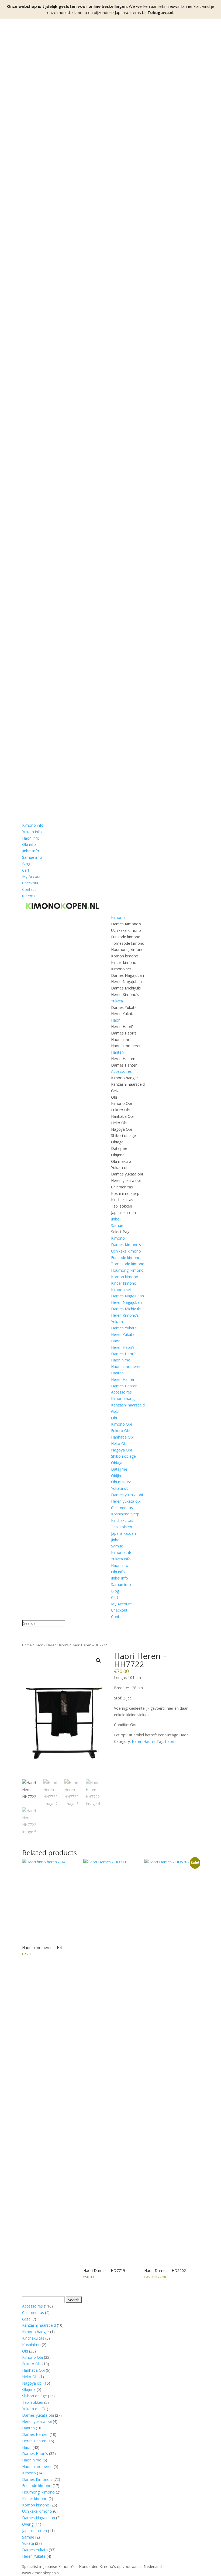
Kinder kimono (124, 962)
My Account (32, 876)
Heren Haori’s (123, 1027)
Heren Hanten (123, 1059)
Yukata (117, 1001)
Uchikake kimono (126, 930)
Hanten (117, 1052)
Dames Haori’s (124, 1033)
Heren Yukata (123, 1014)
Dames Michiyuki (126, 988)
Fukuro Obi (121, 1110)
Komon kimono (125, 956)
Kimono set (121, 969)
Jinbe (115, 1219)
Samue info (32, 857)
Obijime (118, 1155)
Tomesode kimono (128, 943)
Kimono (118, 917)
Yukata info (32, 832)
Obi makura (121, 1161)
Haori (116, 1020)
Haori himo (121, 1039)
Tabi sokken (122, 1206)
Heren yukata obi (126, 1180)
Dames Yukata (124, 1007)
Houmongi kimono (127, 949)
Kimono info (33, 825)
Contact (29, 889)
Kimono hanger (125, 1078)
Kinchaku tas (122, 1200)
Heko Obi (119, 1123)
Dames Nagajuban (127, 975)
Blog (26, 864)
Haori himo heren (126, 1046)
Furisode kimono (126, 937)
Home (27, 1645)
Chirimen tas (122, 1187)
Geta (115, 1091)
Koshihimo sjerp (125, 1193)
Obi (114, 1097)
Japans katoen (123, 1213)
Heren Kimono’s (125, 994)
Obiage (117, 1142)
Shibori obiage (123, 1135)
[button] (98, 1661)
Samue (117, 1225)
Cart (26, 870)
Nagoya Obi (121, 1129)
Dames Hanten (124, 1065)
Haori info (31, 838)
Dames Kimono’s (126, 924)
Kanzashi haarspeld (128, 1084)
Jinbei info (31, 851)
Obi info (29, 844)
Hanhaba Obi (122, 1116)
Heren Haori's (58, 1645)
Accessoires (121, 1071)
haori (170, 1741)
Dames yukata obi (127, 1174)
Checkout (30, 883)
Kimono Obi (121, 1103)
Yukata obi (120, 1168)
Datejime (119, 1148)
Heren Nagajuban (126, 982)
